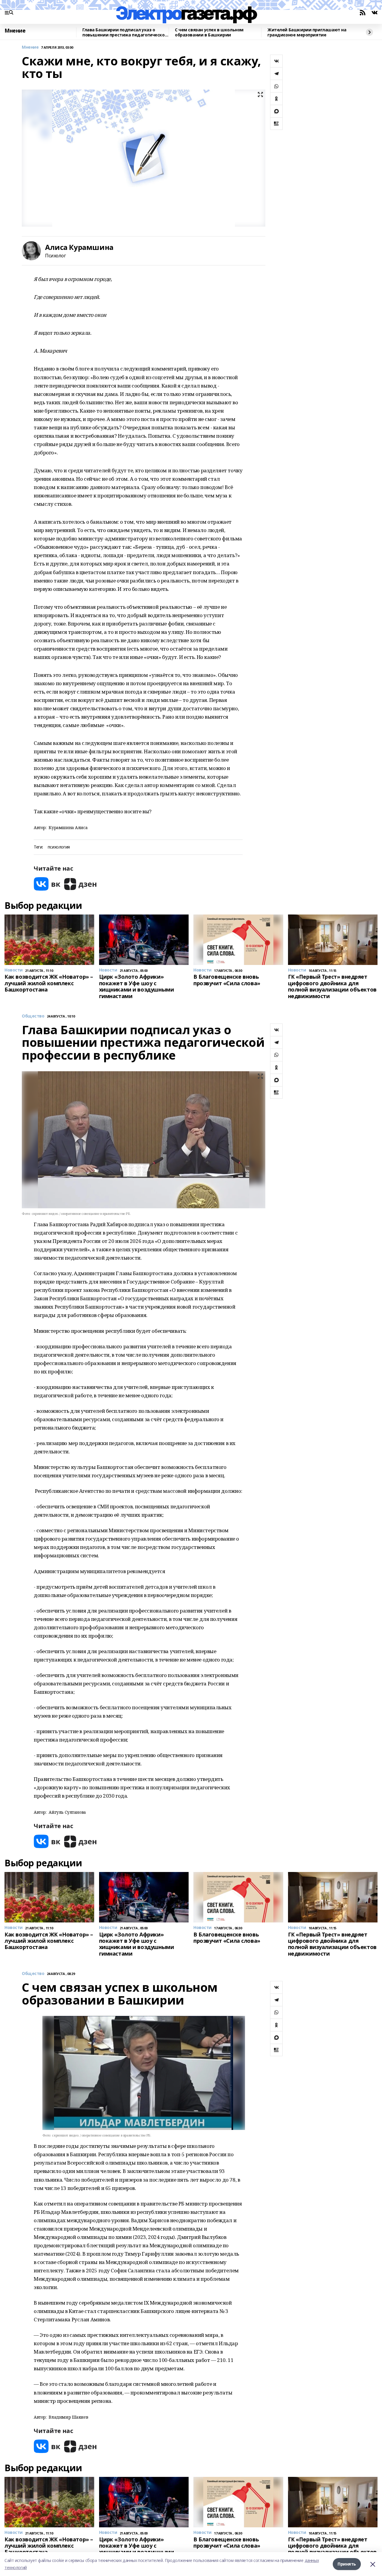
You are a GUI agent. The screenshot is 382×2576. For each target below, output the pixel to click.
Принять (347, 2564)
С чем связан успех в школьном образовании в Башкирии (209, 32)
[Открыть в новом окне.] (47, 884)
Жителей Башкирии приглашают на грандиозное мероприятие (307, 32)
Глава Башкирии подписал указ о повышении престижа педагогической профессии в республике (125, 32)
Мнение (15, 31)
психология (59, 847)
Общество (33, 1016)
